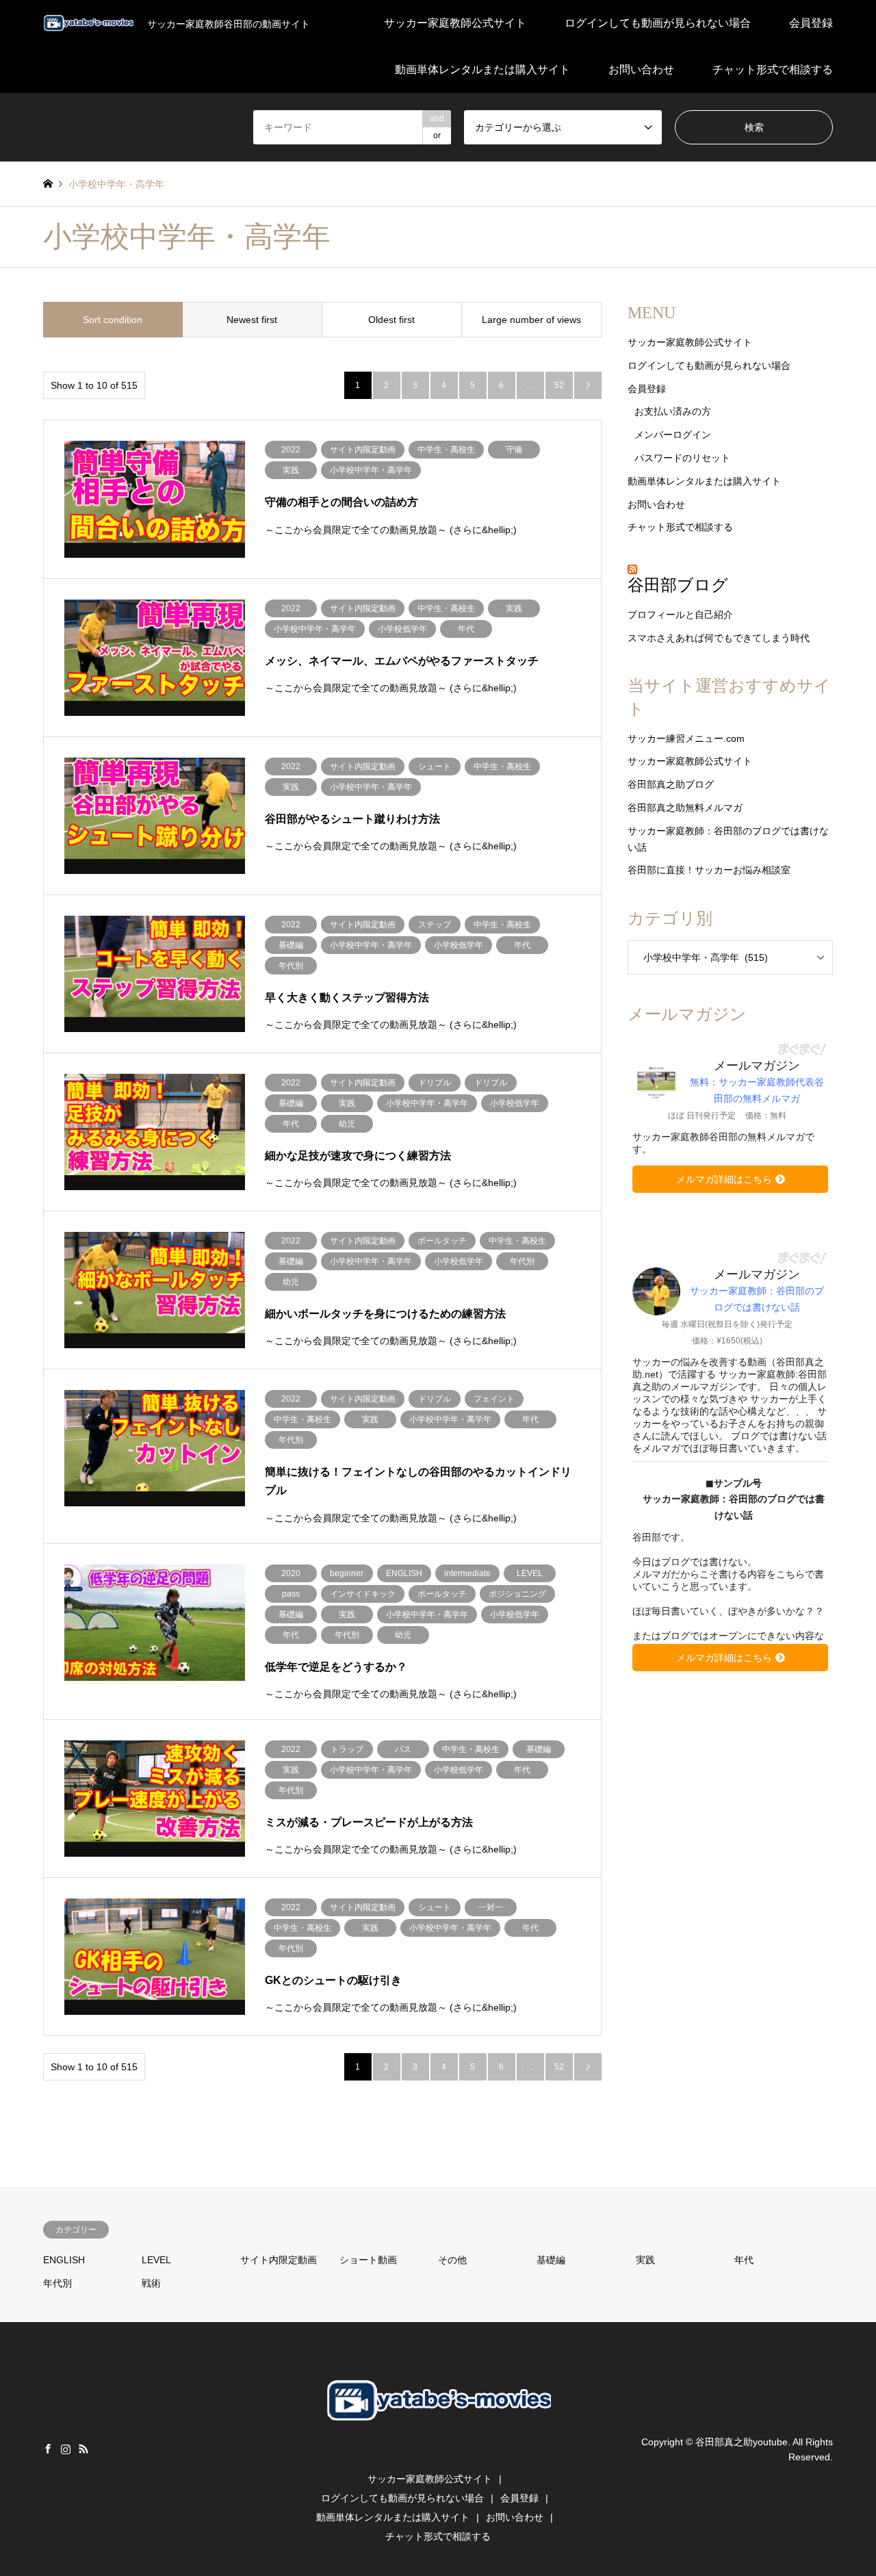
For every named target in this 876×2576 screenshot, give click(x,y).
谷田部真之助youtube (742, 2441)
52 (559, 385)
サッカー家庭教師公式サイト (455, 23)
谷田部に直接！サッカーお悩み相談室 (709, 870)
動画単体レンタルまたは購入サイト (482, 69)
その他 (452, 2260)
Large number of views (531, 320)
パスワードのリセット (682, 458)
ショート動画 (368, 2260)
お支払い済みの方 (673, 411)
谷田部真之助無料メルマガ (685, 808)
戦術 (151, 2283)
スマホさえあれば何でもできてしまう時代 (719, 638)
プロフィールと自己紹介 (680, 615)
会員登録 (811, 23)
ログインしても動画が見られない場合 (658, 23)
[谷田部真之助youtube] (438, 2446)
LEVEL (156, 2260)
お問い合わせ (641, 69)
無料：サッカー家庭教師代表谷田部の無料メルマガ (757, 1090)
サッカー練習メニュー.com (686, 738)
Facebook (48, 2449)
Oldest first (391, 320)
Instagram (66, 2449)
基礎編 (551, 2260)
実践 (645, 2260)
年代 (744, 2260)
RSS (83, 2449)
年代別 (57, 2283)
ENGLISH (64, 2260)
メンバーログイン (673, 435)
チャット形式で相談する (773, 69)
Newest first (252, 320)
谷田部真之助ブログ (671, 784)
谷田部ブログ (678, 585)
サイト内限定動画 (279, 2260)
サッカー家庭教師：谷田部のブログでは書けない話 (757, 1299)
